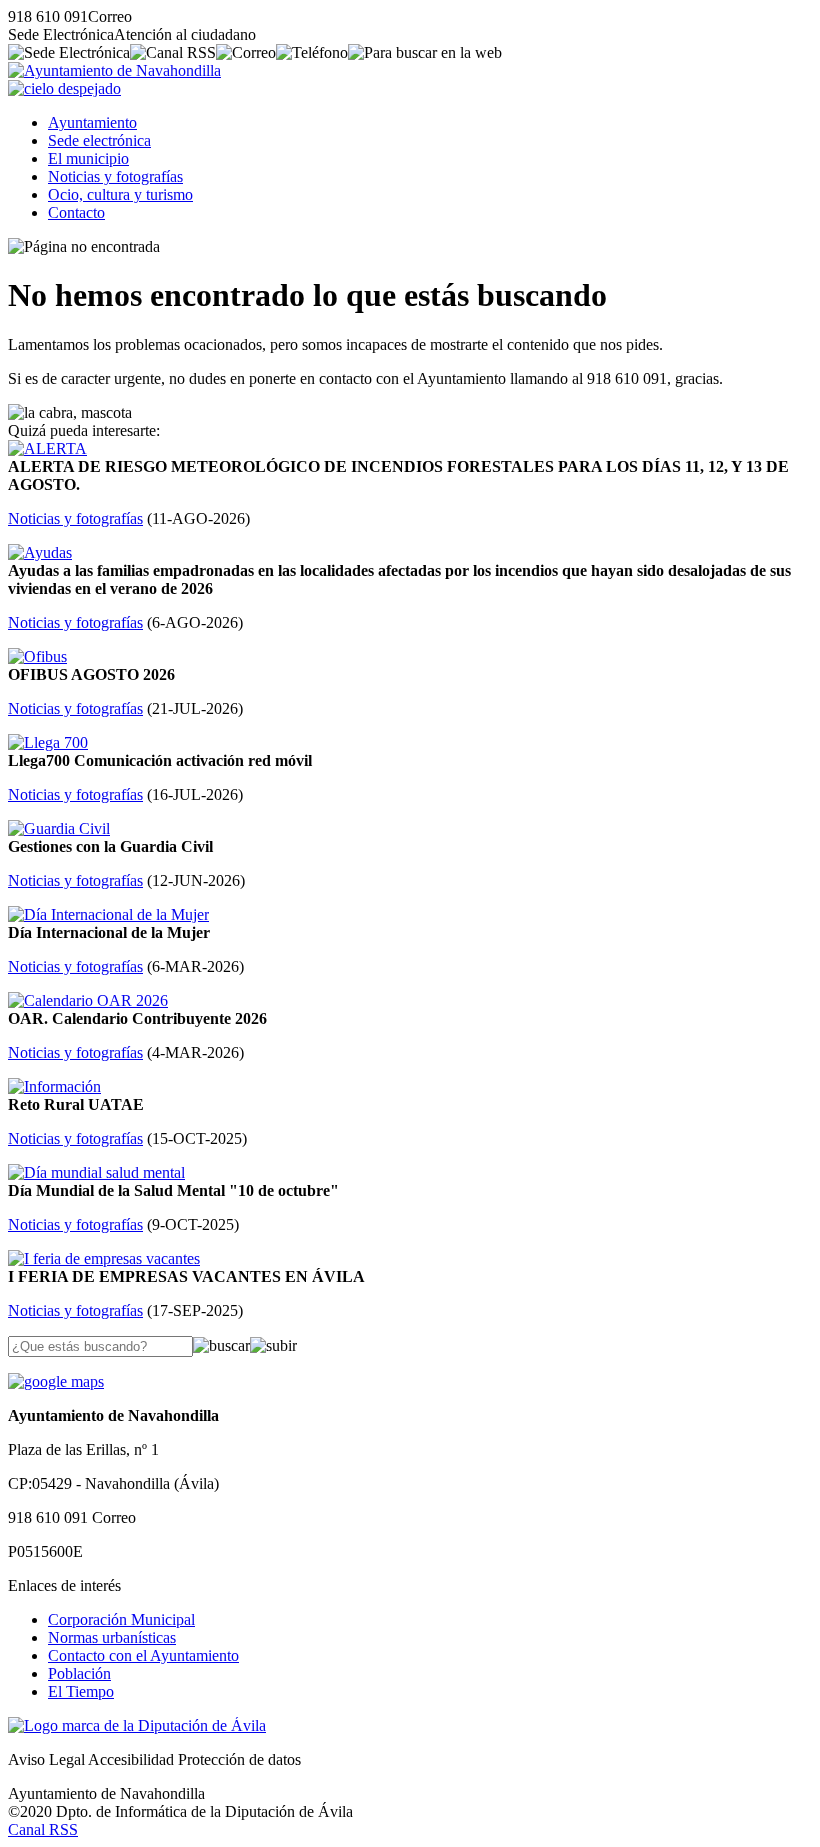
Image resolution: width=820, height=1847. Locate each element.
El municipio (88, 158)
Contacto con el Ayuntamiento (143, 1655)
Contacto (76, 212)
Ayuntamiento (92, 122)
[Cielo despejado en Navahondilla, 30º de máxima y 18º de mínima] (64, 88)
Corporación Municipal (121, 1619)
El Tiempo (81, 1691)
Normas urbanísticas (112, 1637)
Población (79, 1673)
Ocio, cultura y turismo (120, 194)
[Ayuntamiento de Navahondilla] (114, 70)
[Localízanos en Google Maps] (56, 1381)
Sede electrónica (99, 140)
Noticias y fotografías (115, 176)
